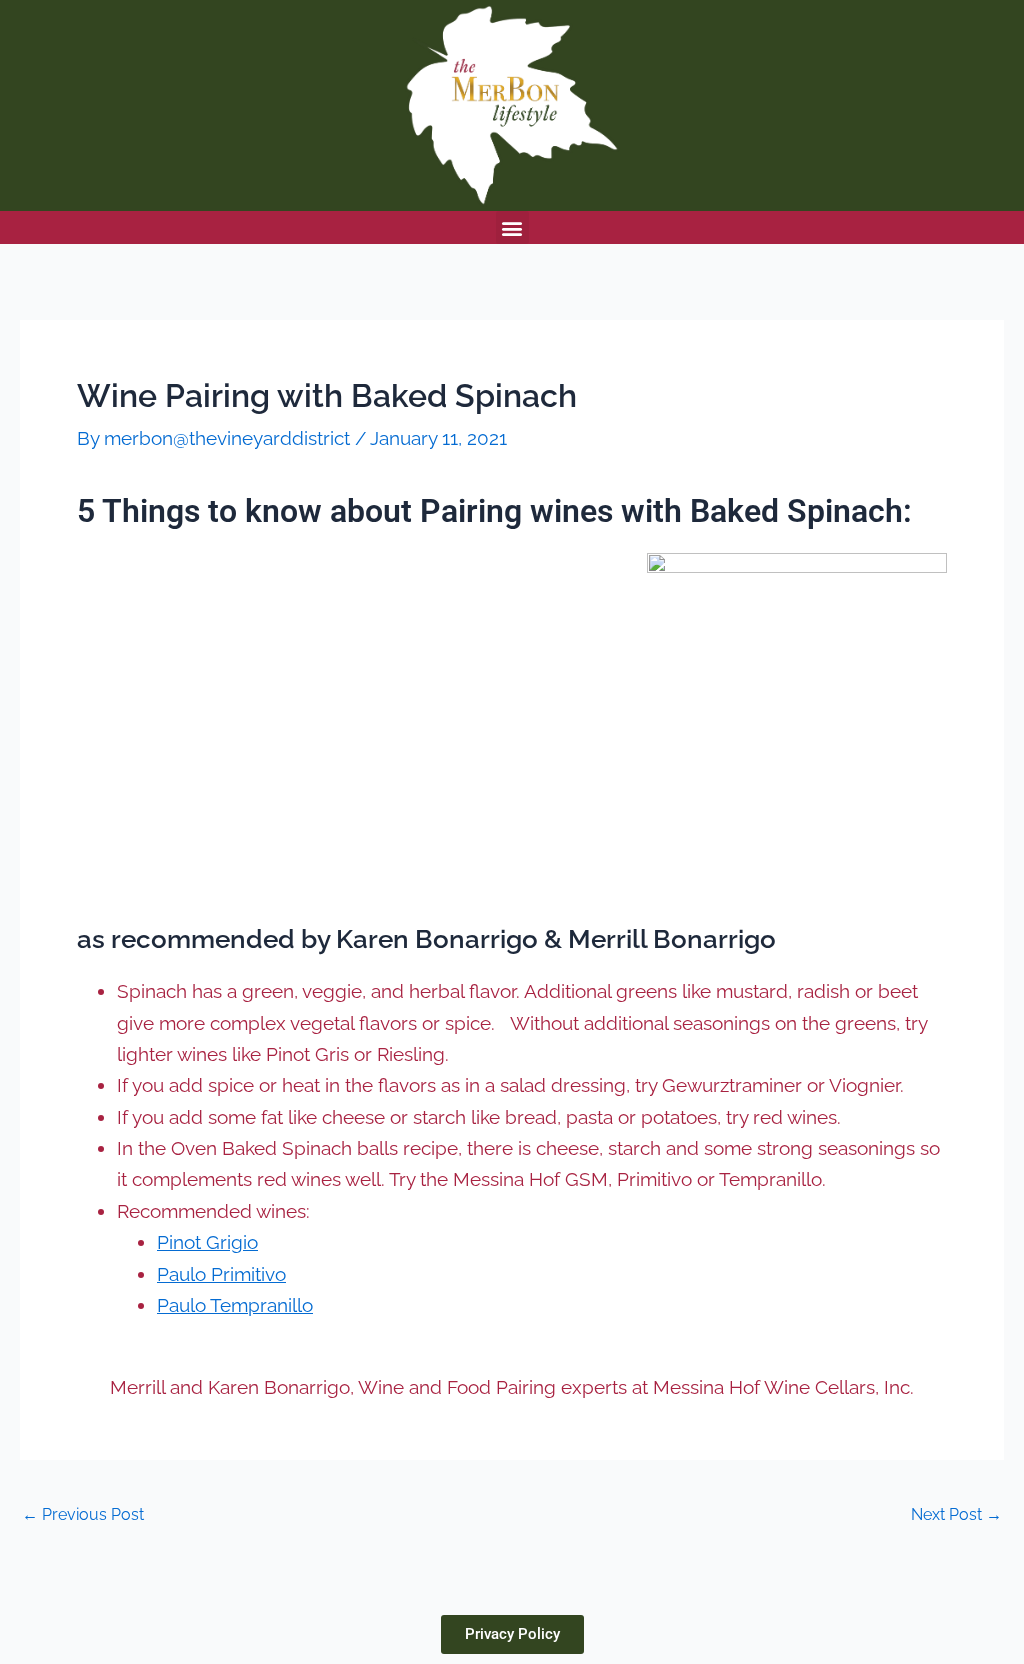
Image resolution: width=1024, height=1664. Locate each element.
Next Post (956, 1515)
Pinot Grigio (207, 1242)
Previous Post (83, 1515)
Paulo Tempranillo (235, 1305)
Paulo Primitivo (221, 1274)
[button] (512, 227)
